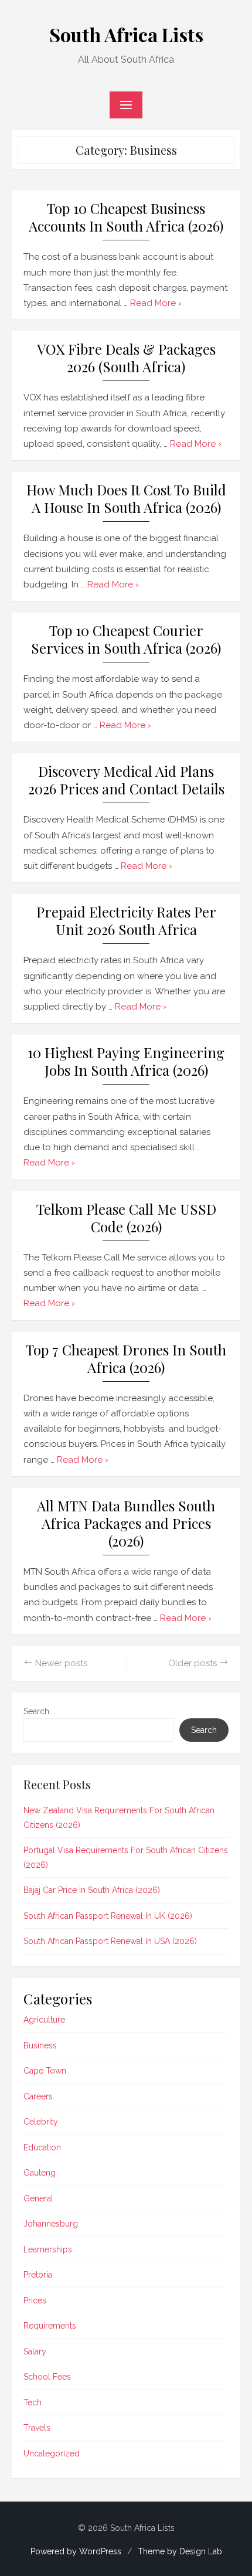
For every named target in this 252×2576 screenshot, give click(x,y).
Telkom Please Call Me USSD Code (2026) (126, 1218)
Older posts (193, 1663)
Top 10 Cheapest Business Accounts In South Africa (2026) (126, 217)
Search (36, 1711)
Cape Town (45, 2071)
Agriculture (44, 2020)
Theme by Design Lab (180, 2551)
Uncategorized (52, 2453)
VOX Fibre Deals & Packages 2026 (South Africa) (126, 358)
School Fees (47, 2377)
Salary (35, 2351)
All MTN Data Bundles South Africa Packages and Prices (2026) (126, 1523)
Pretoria (38, 2275)
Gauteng (40, 2173)
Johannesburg (51, 2224)
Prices (35, 2300)
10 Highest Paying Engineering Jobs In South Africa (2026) (126, 1061)
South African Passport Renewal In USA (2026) (110, 1941)
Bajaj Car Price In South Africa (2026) (92, 1890)
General (38, 2198)
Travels (37, 2428)
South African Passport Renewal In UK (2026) (108, 1916)
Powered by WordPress (76, 2551)
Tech (33, 2402)
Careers (38, 2096)
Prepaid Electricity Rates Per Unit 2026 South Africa (126, 921)
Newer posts (61, 1663)
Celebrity (41, 2122)
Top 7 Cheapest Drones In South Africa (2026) (126, 1359)
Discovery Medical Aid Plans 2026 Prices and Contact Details (126, 780)
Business (40, 2045)
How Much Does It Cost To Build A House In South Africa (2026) (126, 499)
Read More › (156, 303)
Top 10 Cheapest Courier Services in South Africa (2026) (126, 639)
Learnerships (48, 2249)
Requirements (50, 2326)
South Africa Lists (126, 34)
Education (42, 2147)
